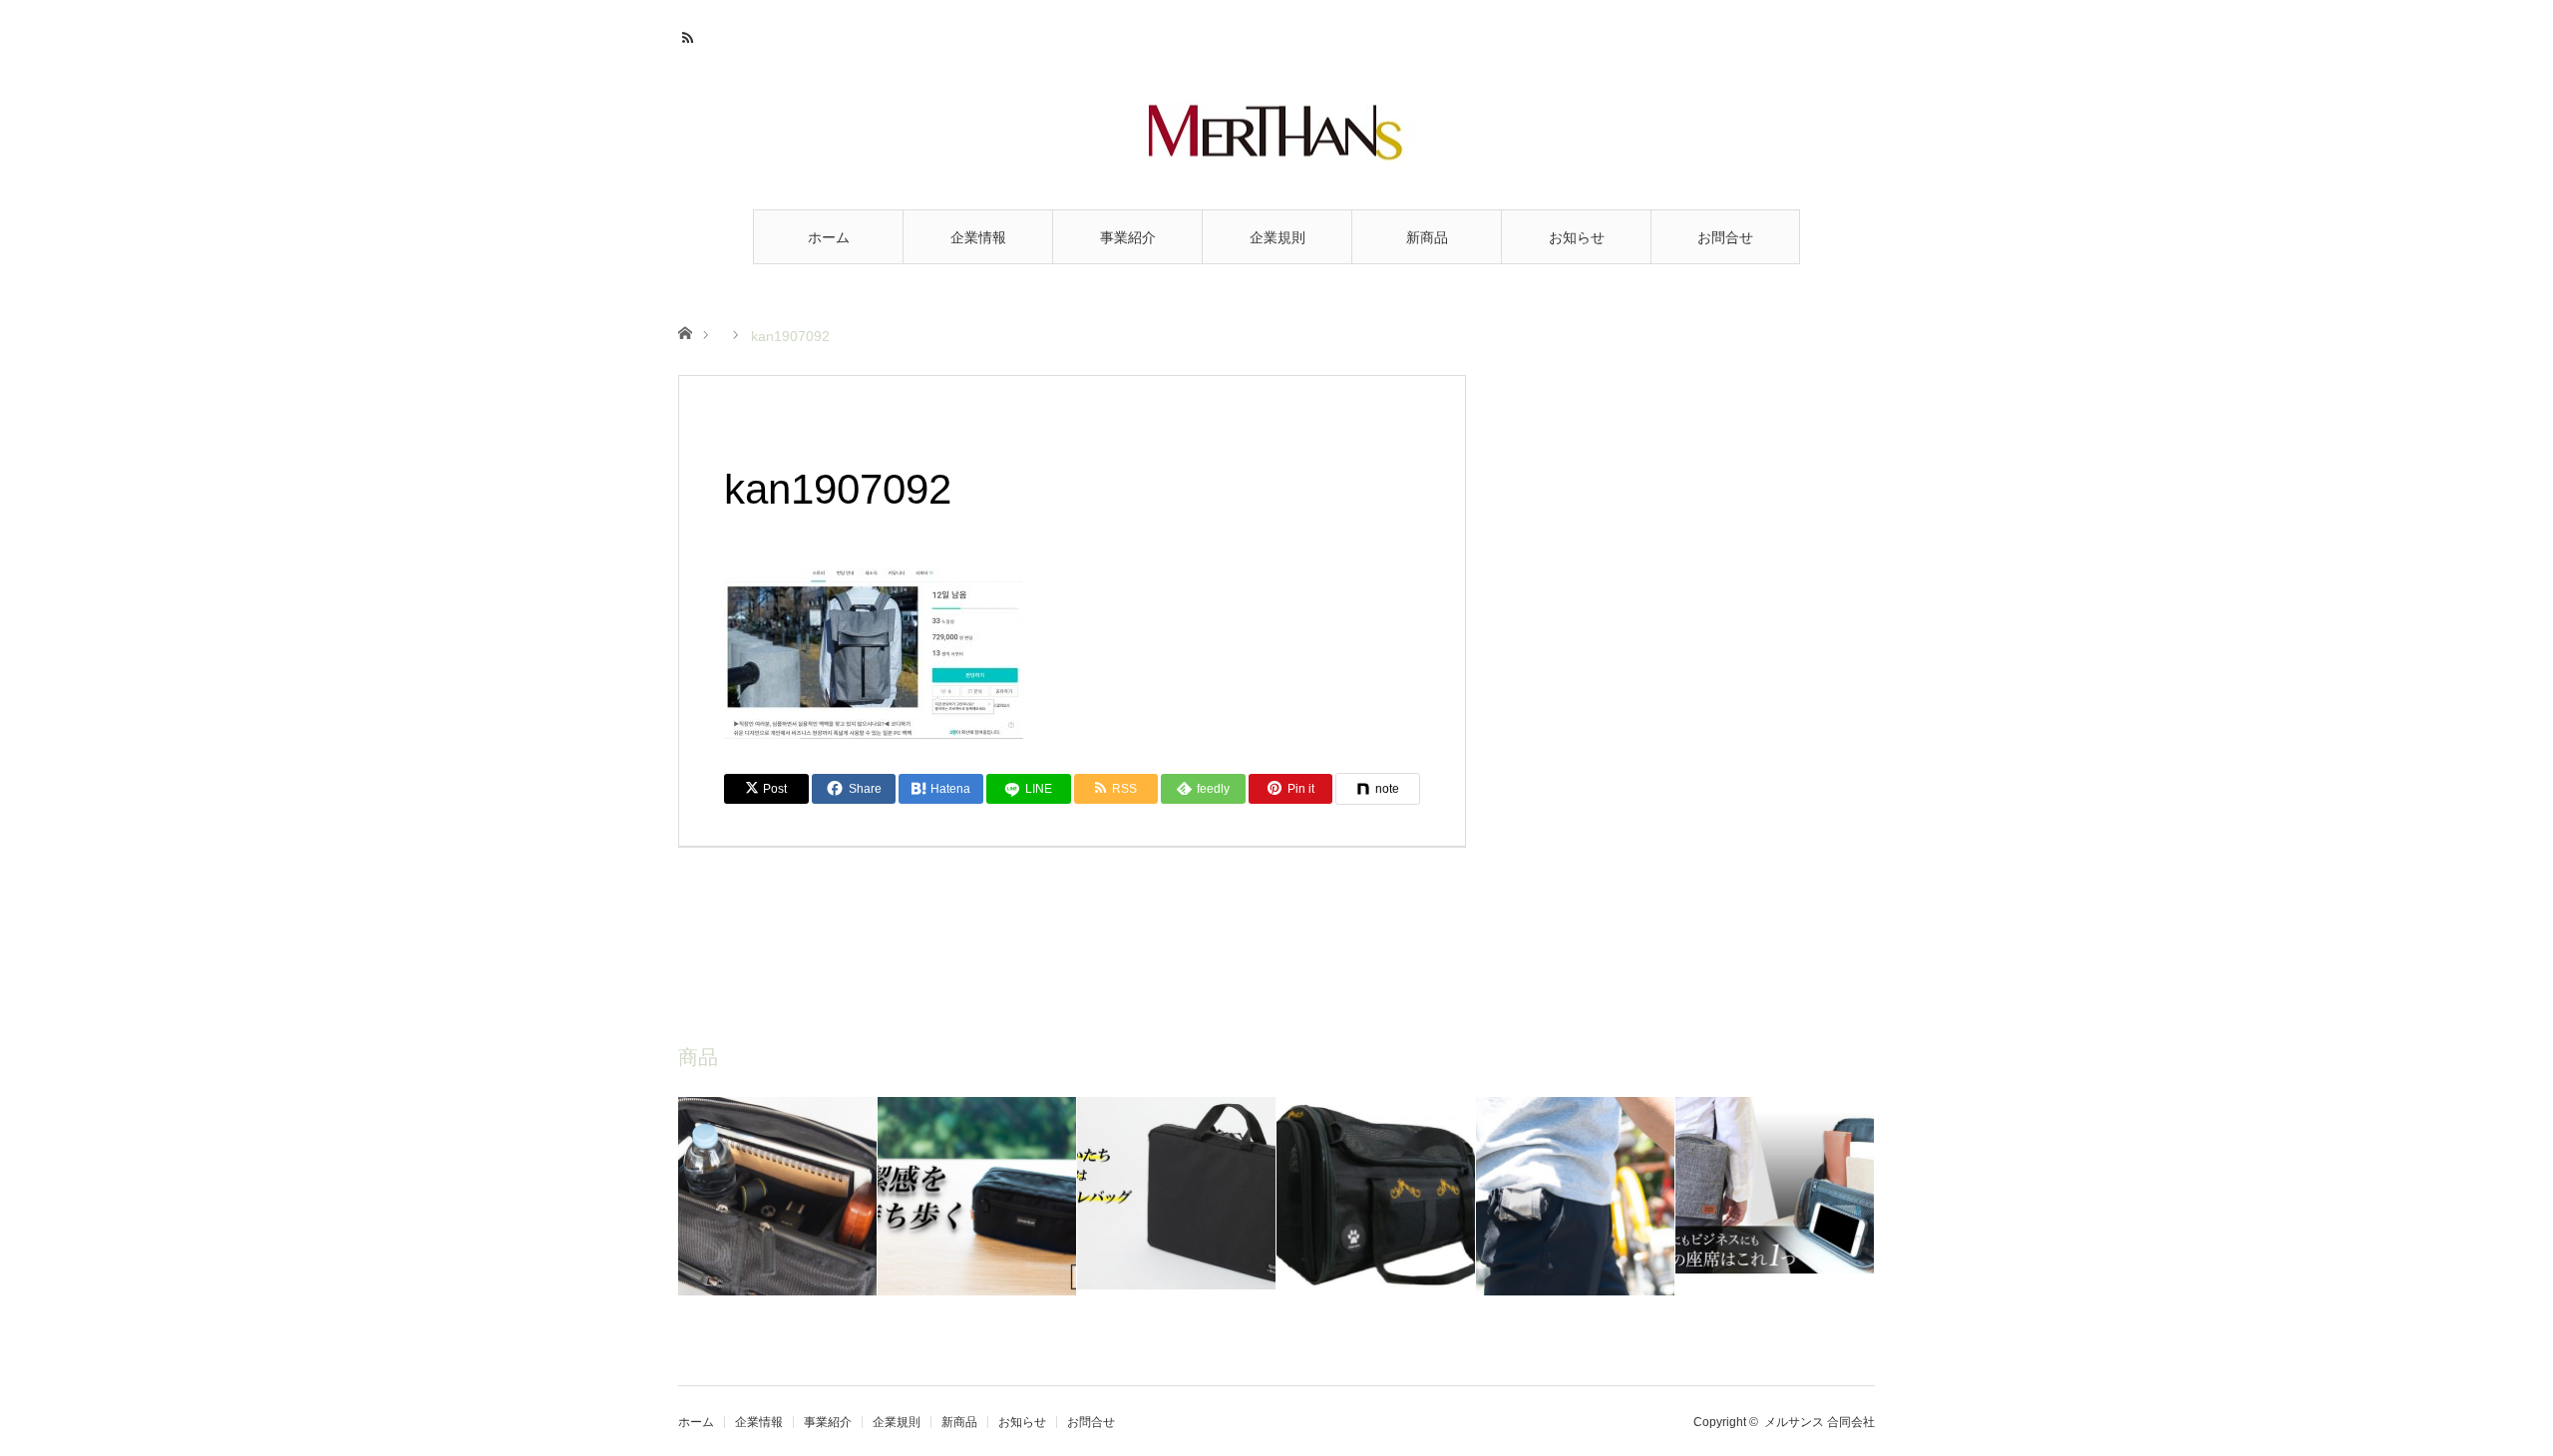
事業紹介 (1128, 237)
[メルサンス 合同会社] (1276, 131)
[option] (778, 1196)
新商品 (1427, 237)
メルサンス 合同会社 (1820, 1422)
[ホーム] (685, 332)
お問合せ (1725, 237)
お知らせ (1577, 237)
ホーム (829, 237)
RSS (691, 35)
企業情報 (978, 237)
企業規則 (1277, 237)
